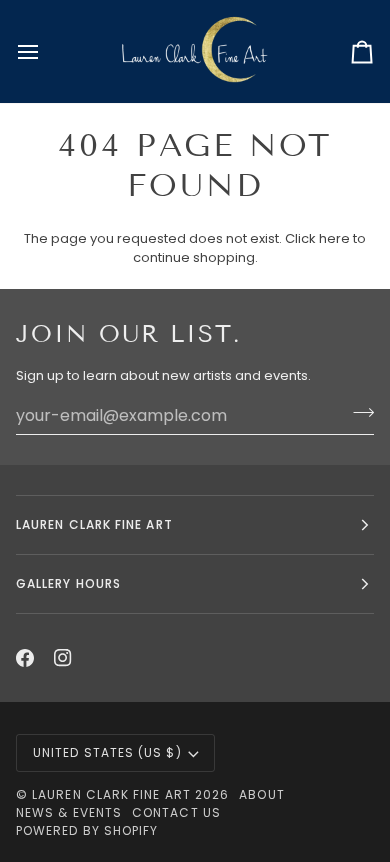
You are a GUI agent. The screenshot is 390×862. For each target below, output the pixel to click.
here (334, 238)
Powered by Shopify (87, 830)
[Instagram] (63, 658)
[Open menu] (46, 51)
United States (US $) (107, 752)
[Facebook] (25, 658)
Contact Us (176, 812)
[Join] (357, 413)
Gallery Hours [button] (68, 583)
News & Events (69, 812)
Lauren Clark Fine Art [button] (94, 524)
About (261, 794)
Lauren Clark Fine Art (111, 794)
